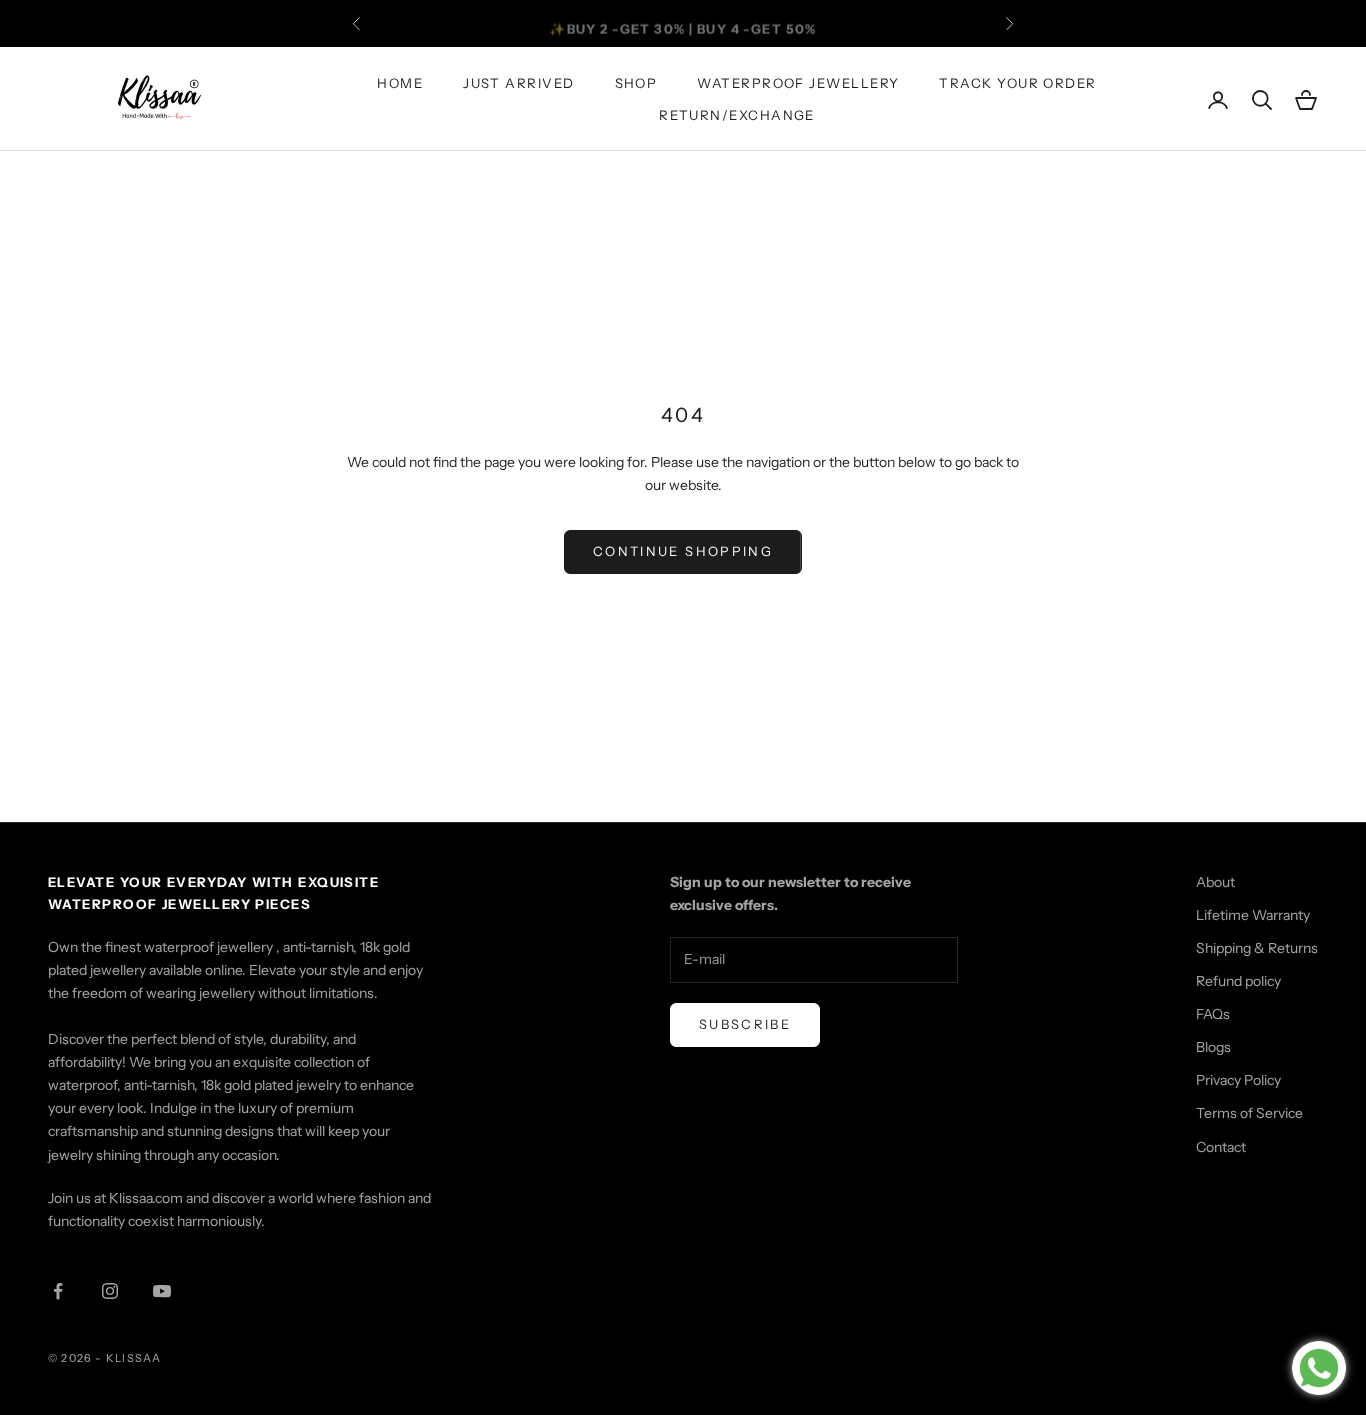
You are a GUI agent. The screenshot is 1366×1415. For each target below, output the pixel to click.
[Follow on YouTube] (162, 1291)
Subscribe (745, 1024)
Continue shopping (683, 551)
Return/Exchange (737, 116)
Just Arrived (518, 83)
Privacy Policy (1238, 1080)
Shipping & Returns (1257, 948)
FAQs (1213, 1014)
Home (400, 83)
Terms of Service (1249, 1113)
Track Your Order (1017, 83)
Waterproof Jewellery (798, 83)
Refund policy (1238, 981)
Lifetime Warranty (1253, 915)
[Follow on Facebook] (58, 1291)
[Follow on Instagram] (110, 1291)
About (1215, 882)
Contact (1221, 1147)
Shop (636, 83)
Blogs (1213, 1047)
